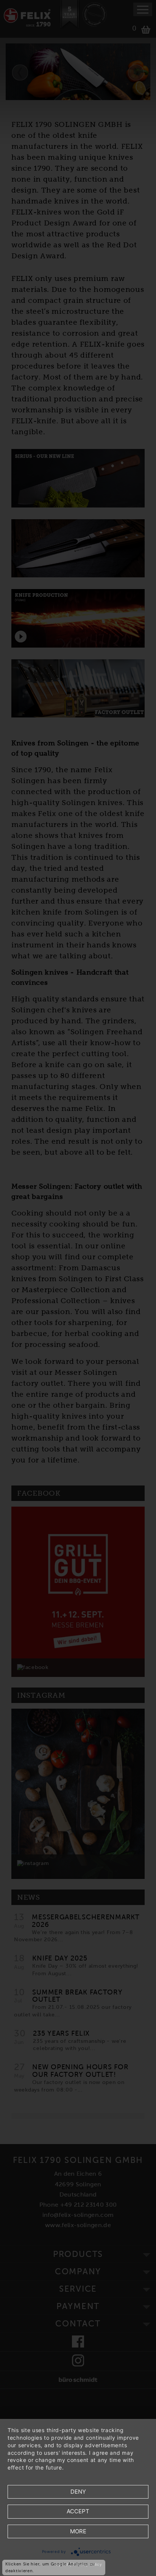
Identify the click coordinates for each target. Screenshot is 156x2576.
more (78, 2531)
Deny (78, 2492)
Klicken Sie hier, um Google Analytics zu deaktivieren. (50, 2567)
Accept (78, 2511)
